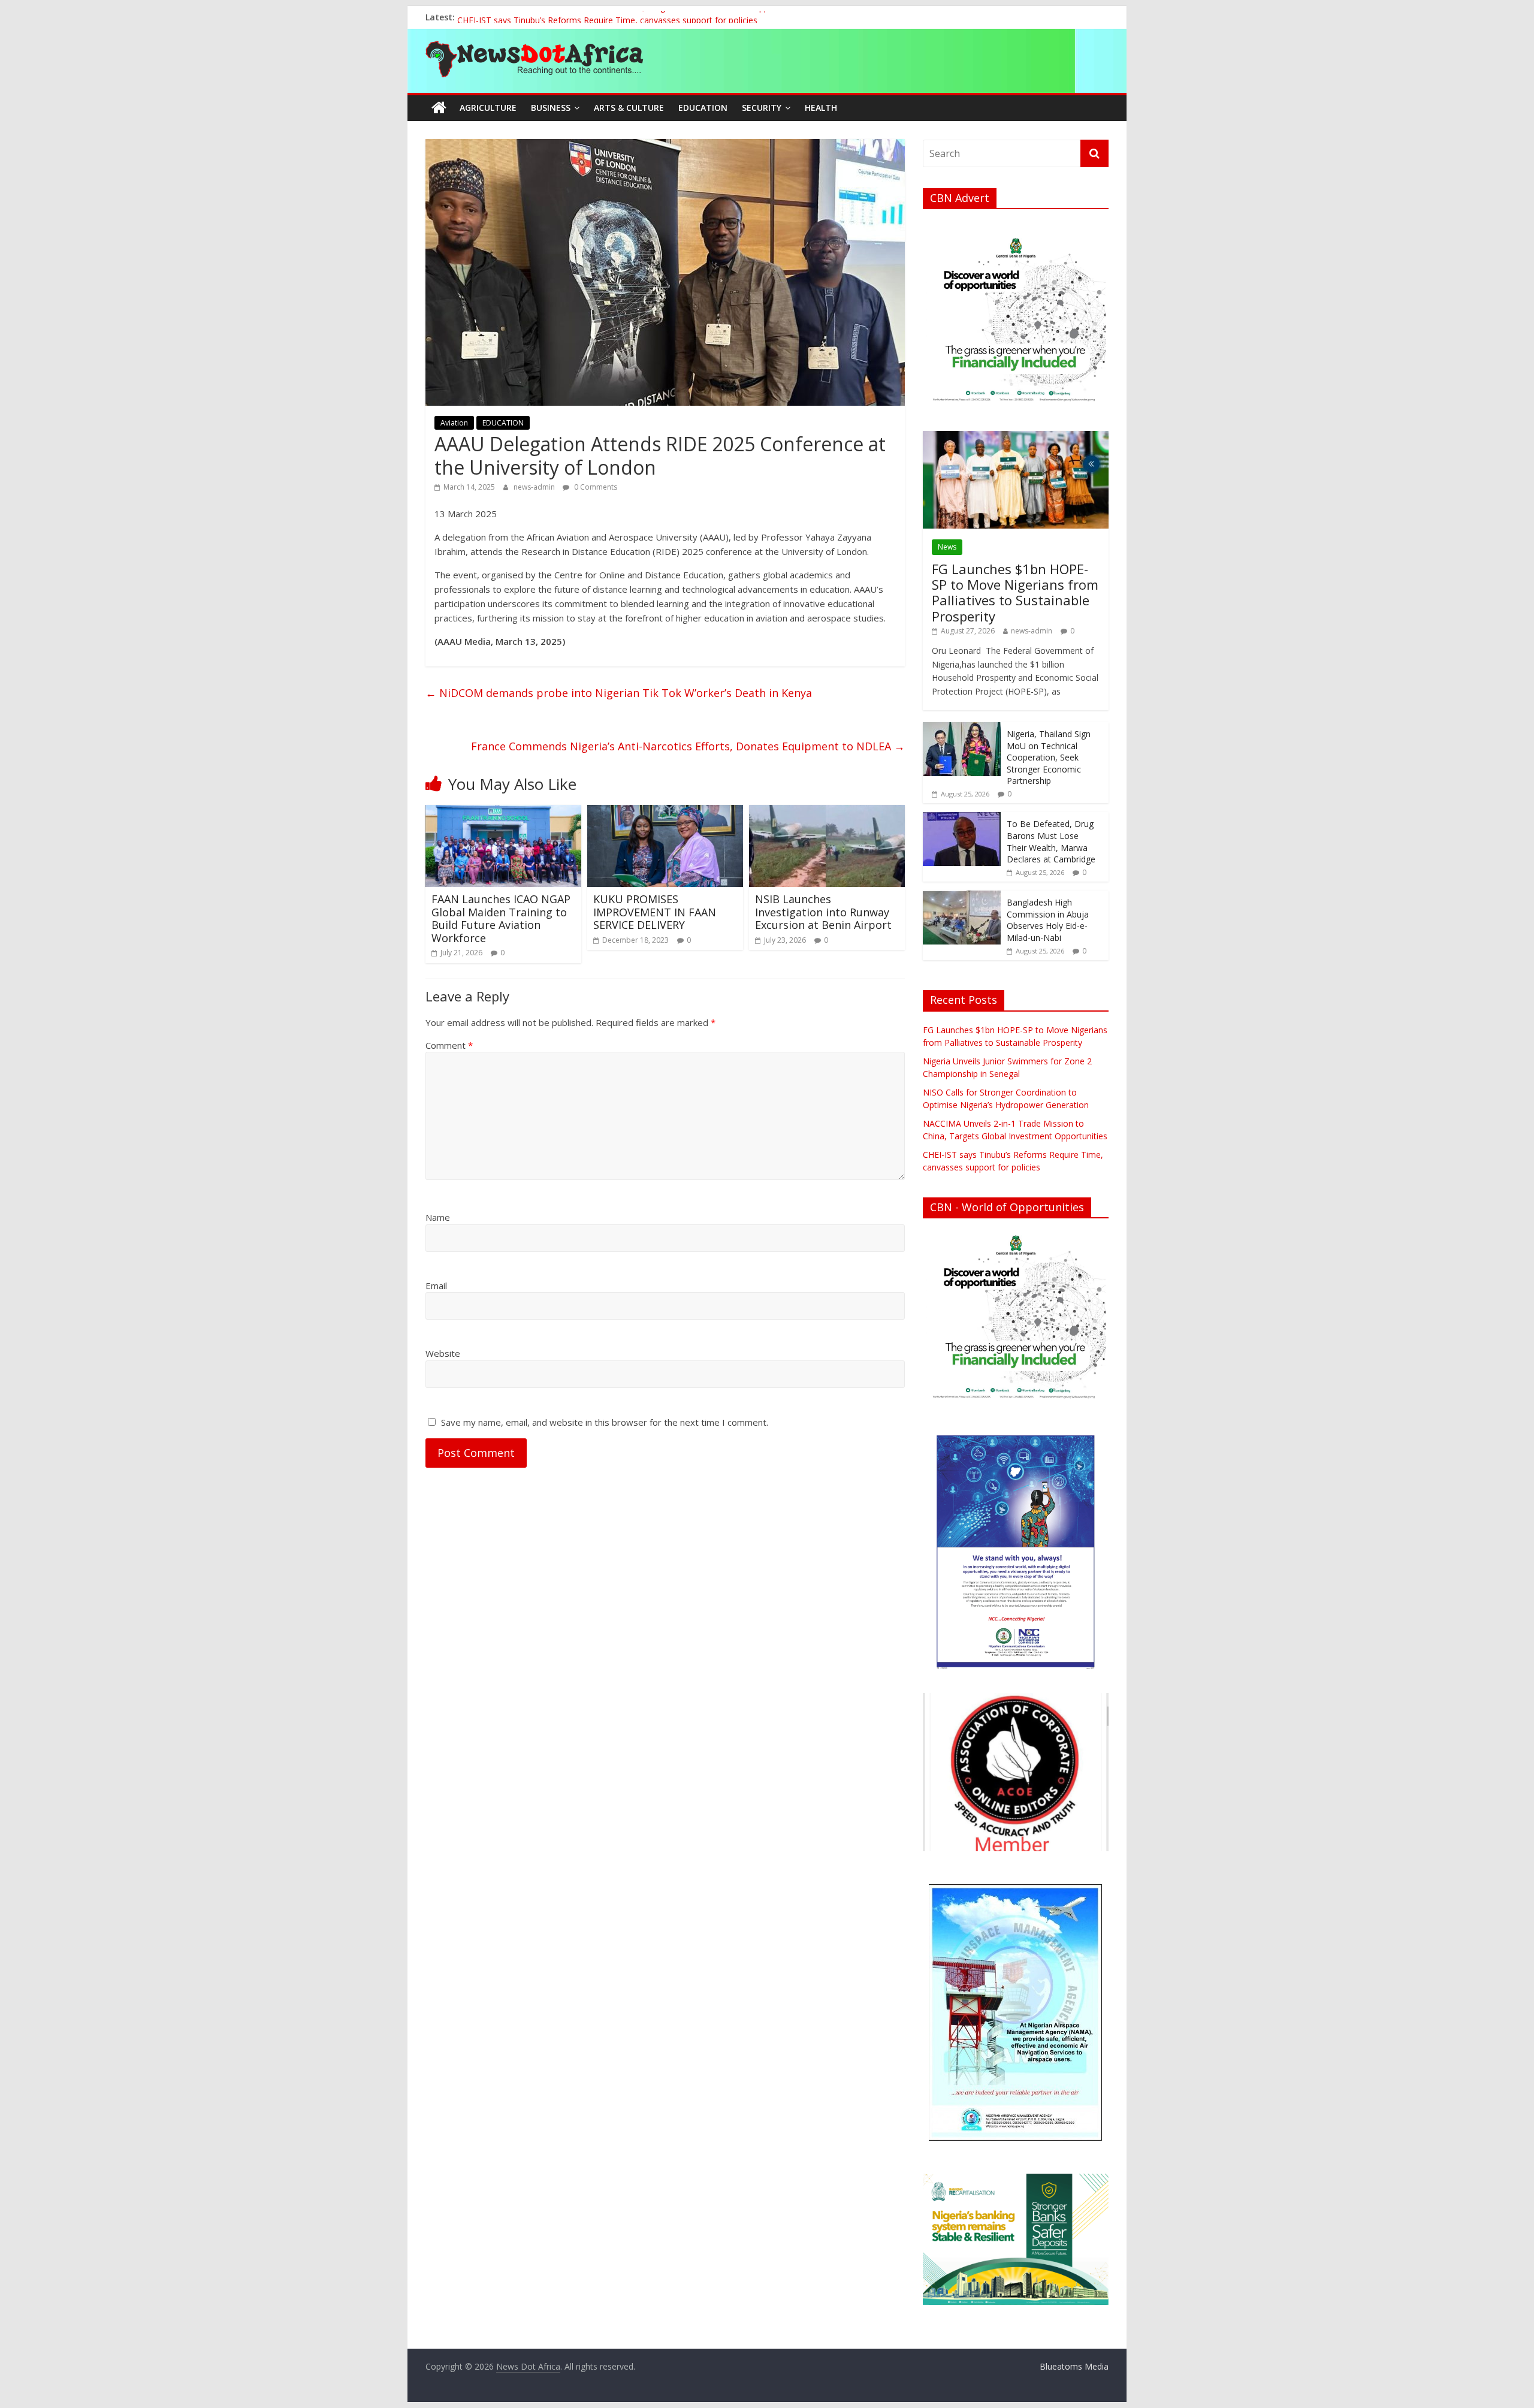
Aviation (454, 423)
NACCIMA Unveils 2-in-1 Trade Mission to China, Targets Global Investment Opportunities (631, 17)
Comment (449, 1045)
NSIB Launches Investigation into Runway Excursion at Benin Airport (823, 912)
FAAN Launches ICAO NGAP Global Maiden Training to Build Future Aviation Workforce (501, 918)
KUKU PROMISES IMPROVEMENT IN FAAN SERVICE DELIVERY (655, 912)
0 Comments (595, 487)
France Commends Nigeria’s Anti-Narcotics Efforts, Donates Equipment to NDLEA (688, 746)
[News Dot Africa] (439, 108)
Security (762, 108)
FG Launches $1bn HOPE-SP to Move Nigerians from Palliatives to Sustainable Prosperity (1015, 592)
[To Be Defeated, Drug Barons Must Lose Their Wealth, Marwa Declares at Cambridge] (962, 818)
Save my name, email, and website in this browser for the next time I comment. (605, 1422)
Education (703, 108)
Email (436, 1286)
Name (438, 1217)
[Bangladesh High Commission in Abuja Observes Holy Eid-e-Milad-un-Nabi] (962, 897)
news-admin (535, 487)
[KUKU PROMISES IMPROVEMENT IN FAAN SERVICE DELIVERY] (665, 812)
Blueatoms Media (1074, 2366)
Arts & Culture (629, 108)
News (947, 547)
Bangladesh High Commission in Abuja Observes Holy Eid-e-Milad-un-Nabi (1048, 920)
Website (443, 1353)
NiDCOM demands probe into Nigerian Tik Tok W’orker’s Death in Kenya (619, 693)
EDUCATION (503, 423)
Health (821, 108)
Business (551, 108)
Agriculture (488, 108)
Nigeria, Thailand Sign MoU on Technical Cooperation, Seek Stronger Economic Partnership (1049, 757)
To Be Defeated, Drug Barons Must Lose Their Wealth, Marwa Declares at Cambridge (1051, 841)
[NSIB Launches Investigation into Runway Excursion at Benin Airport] (827, 812)
